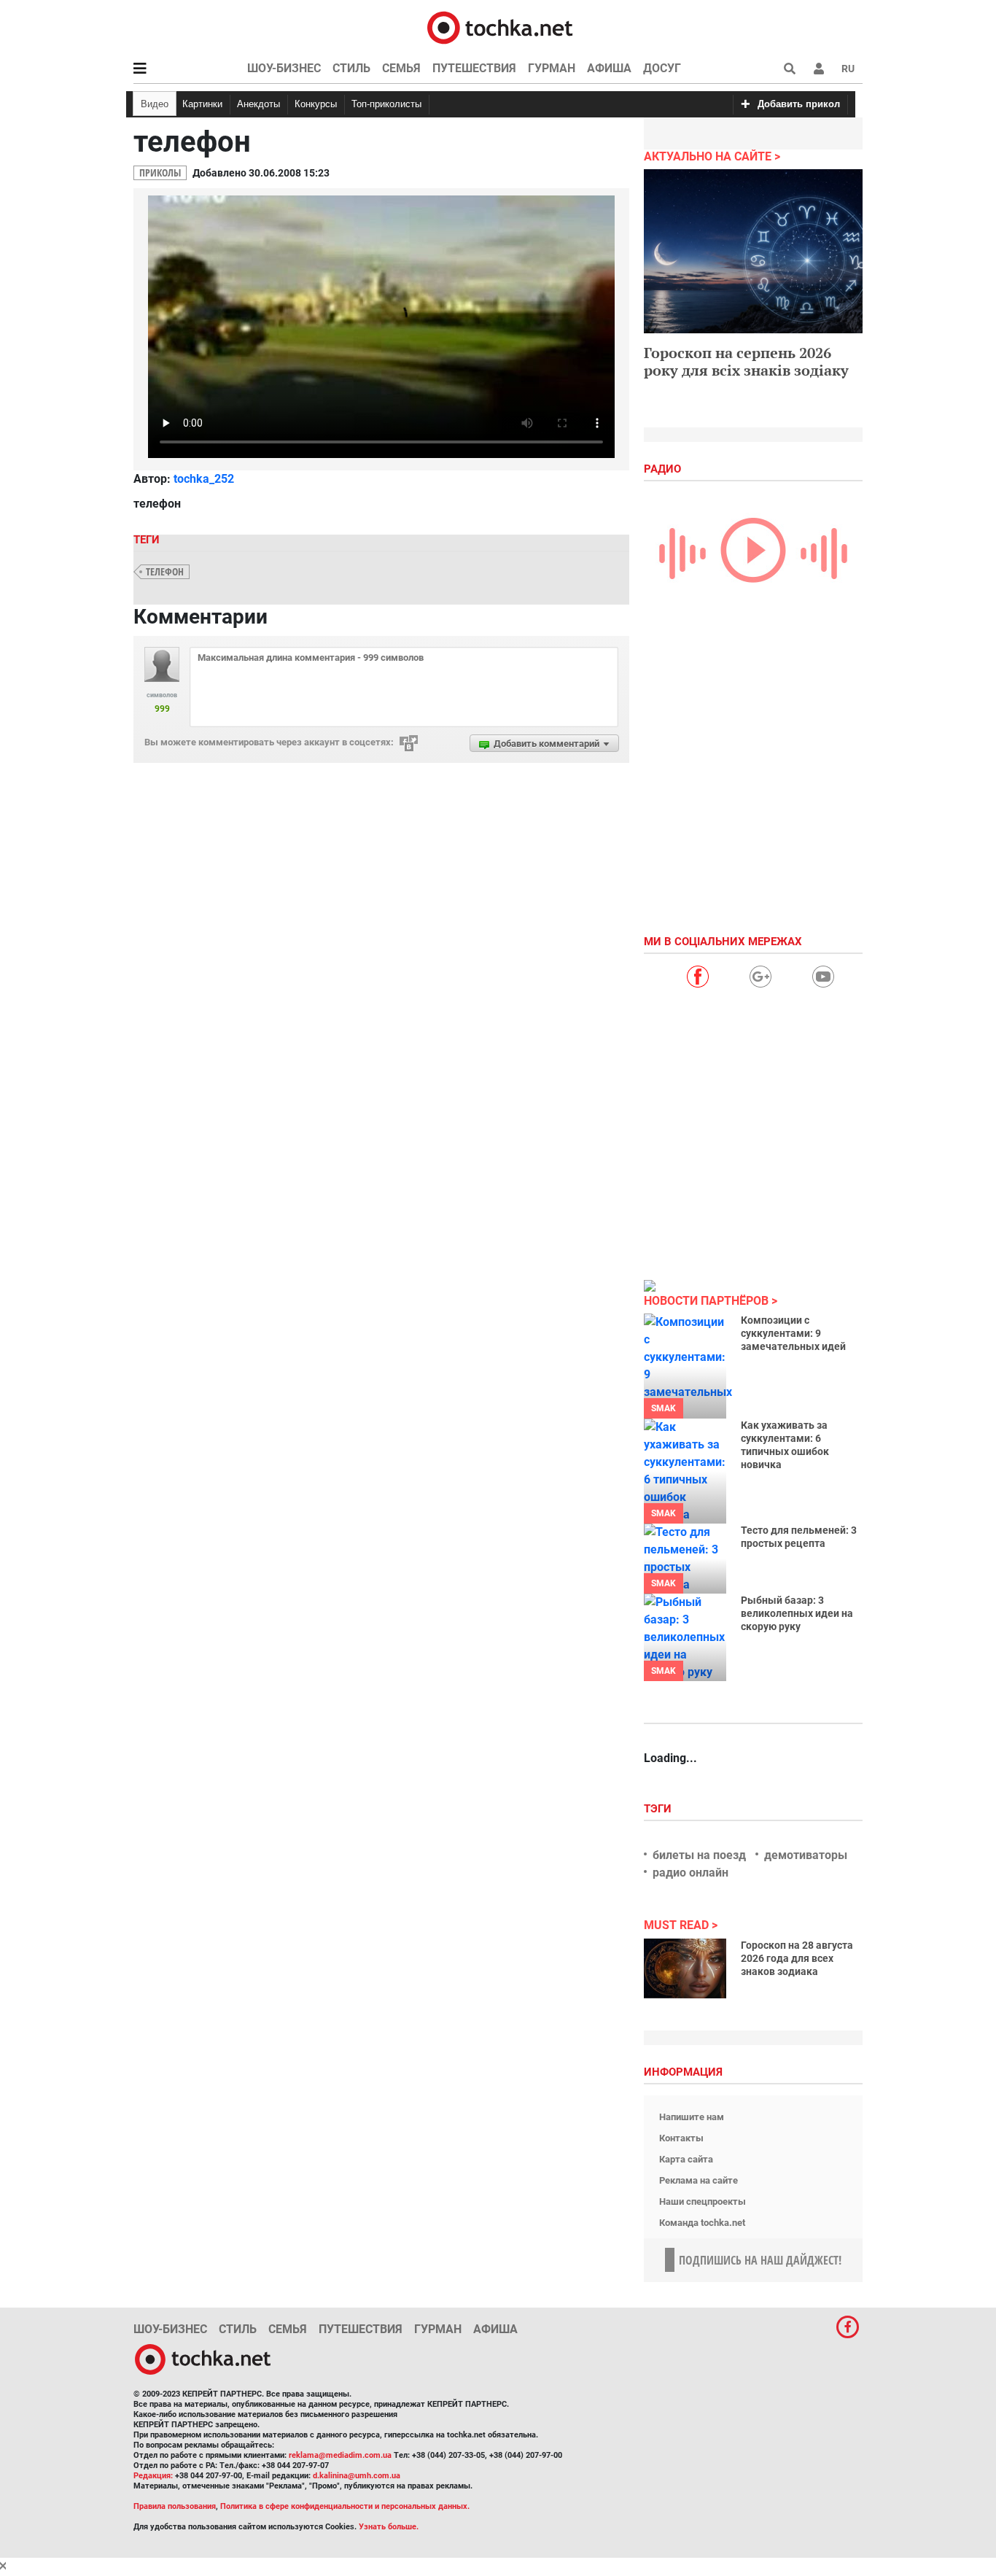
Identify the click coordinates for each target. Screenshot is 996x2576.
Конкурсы (316, 104)
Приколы (160, 172)
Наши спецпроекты (703, 2201)
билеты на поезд (699, 1855)
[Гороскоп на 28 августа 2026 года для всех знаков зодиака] (685, 1968)
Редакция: (153, 2476)
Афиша (609, 68)
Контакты (681, 2138)
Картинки (202, 104)
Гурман (552, 68)
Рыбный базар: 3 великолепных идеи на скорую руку (797, 1613)
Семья (401, 68)
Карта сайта (686, 2159)
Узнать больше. (389, 2527)
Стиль (351, 68)
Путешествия (474, 68)
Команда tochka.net (702, 2223)
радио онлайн (690, 1873)
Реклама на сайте (699, 2180)
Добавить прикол (799, 104)
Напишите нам (692, 2117)
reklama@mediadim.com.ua (340, 2455)
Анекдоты (258, 104)
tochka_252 (204, 479)
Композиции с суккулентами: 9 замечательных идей (793, 1333)
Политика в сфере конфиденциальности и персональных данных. (345, 2506)
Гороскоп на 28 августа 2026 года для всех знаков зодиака (797, 1958)
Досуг (662, 68)
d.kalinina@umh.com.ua (357, 2476)
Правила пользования (175, 2506)
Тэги (659, 1809)
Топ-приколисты (386, 104)
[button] (819, 69)
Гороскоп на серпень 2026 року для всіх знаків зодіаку (746, 361)
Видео (155, 104)
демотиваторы (806, 1855)
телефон (165, 571)
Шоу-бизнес (284, 68)
